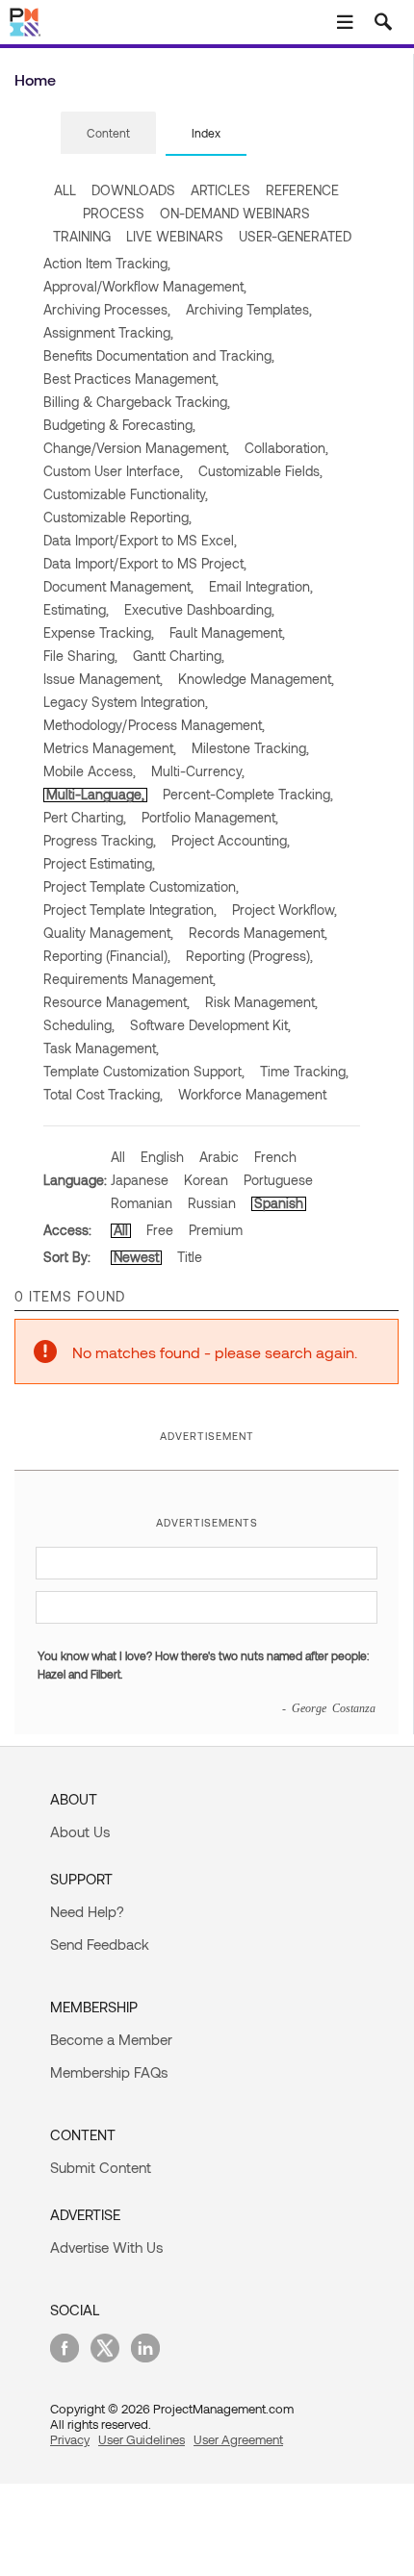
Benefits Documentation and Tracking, (159, 355)
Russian (212, 1203)
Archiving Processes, (107, 309)
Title (190, 1257)
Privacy (70, 2439)
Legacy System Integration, (126, 702)
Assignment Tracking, (108, 332)
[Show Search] (383, 22)
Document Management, (118, 586)
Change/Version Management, (136, 448)
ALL (65, 190)
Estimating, (76, 609)
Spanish (279, 1203)
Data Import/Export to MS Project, (145, 563)
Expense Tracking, (99, 632)
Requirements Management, (129, 979)
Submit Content (101, 2167)
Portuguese (278, 1180)
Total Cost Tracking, (103, 1094)
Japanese (140, 1180)
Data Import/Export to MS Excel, (140, 540)
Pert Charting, (85, 817)
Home (35, 79)
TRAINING (82, 236)
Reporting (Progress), (249, 956)
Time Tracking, (304, 1071)
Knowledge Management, (256, 679)
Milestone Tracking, (250, 748)
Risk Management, (261, 1002)
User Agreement (238, 2439)
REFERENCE (302, 190)
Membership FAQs (109, 2072)
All (118, 1157)
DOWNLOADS (133, 190)
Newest (136, 1257)
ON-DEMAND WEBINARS (235, 213)
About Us (80, 1831)
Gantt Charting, (179, 656)
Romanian (142, 1203)
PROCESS (114, 213)
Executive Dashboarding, (199, 609)
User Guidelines (142, 2439)
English (162, 1157)
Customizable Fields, (260, 471)
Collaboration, (286, 448)
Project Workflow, (285, 909)
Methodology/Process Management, (154, 725)
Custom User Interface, (113, 471)
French (275, 1157)
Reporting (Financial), (107, 956)
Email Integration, (261, 586)
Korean (206, 1180)
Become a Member (111, 2039)
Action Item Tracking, (107, 263)
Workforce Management (252, 1094)
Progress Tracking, (100, 840)
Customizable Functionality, (126, 494)
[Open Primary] (345, 22)
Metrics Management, (110, 748)
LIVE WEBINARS (175, 236)
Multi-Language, (95, 794)
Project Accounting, (231, 840)
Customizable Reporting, (117, 517)
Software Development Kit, (210, 1025)
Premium (216, 1230)
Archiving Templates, (249, 309)
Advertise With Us (106, 2247)
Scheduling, (79, 1025)
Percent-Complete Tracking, (248, 794)
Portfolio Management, (210, 817)
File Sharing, (80, 656)
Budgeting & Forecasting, (119, 425)
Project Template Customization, (141, 886)
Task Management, (101, 1048)
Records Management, (258, 933)
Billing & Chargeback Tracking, (137, 402)
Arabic (219, 1157)
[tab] (108, 134)
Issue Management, (103, 679)
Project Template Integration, (130, 909)
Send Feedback (100, 1944)
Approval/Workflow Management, (145, 286)
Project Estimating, (99, 863)
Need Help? (87, 1911)
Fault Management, (227, 632)
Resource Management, (116, 1002)
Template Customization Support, (144, 1071)
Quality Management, (108, 933)
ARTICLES (220, 190)
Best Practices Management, (131, 379)
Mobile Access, (90, 771)
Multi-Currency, (198, 771)
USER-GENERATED (295, 236)
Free (160, 1230)
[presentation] (108, 133)
